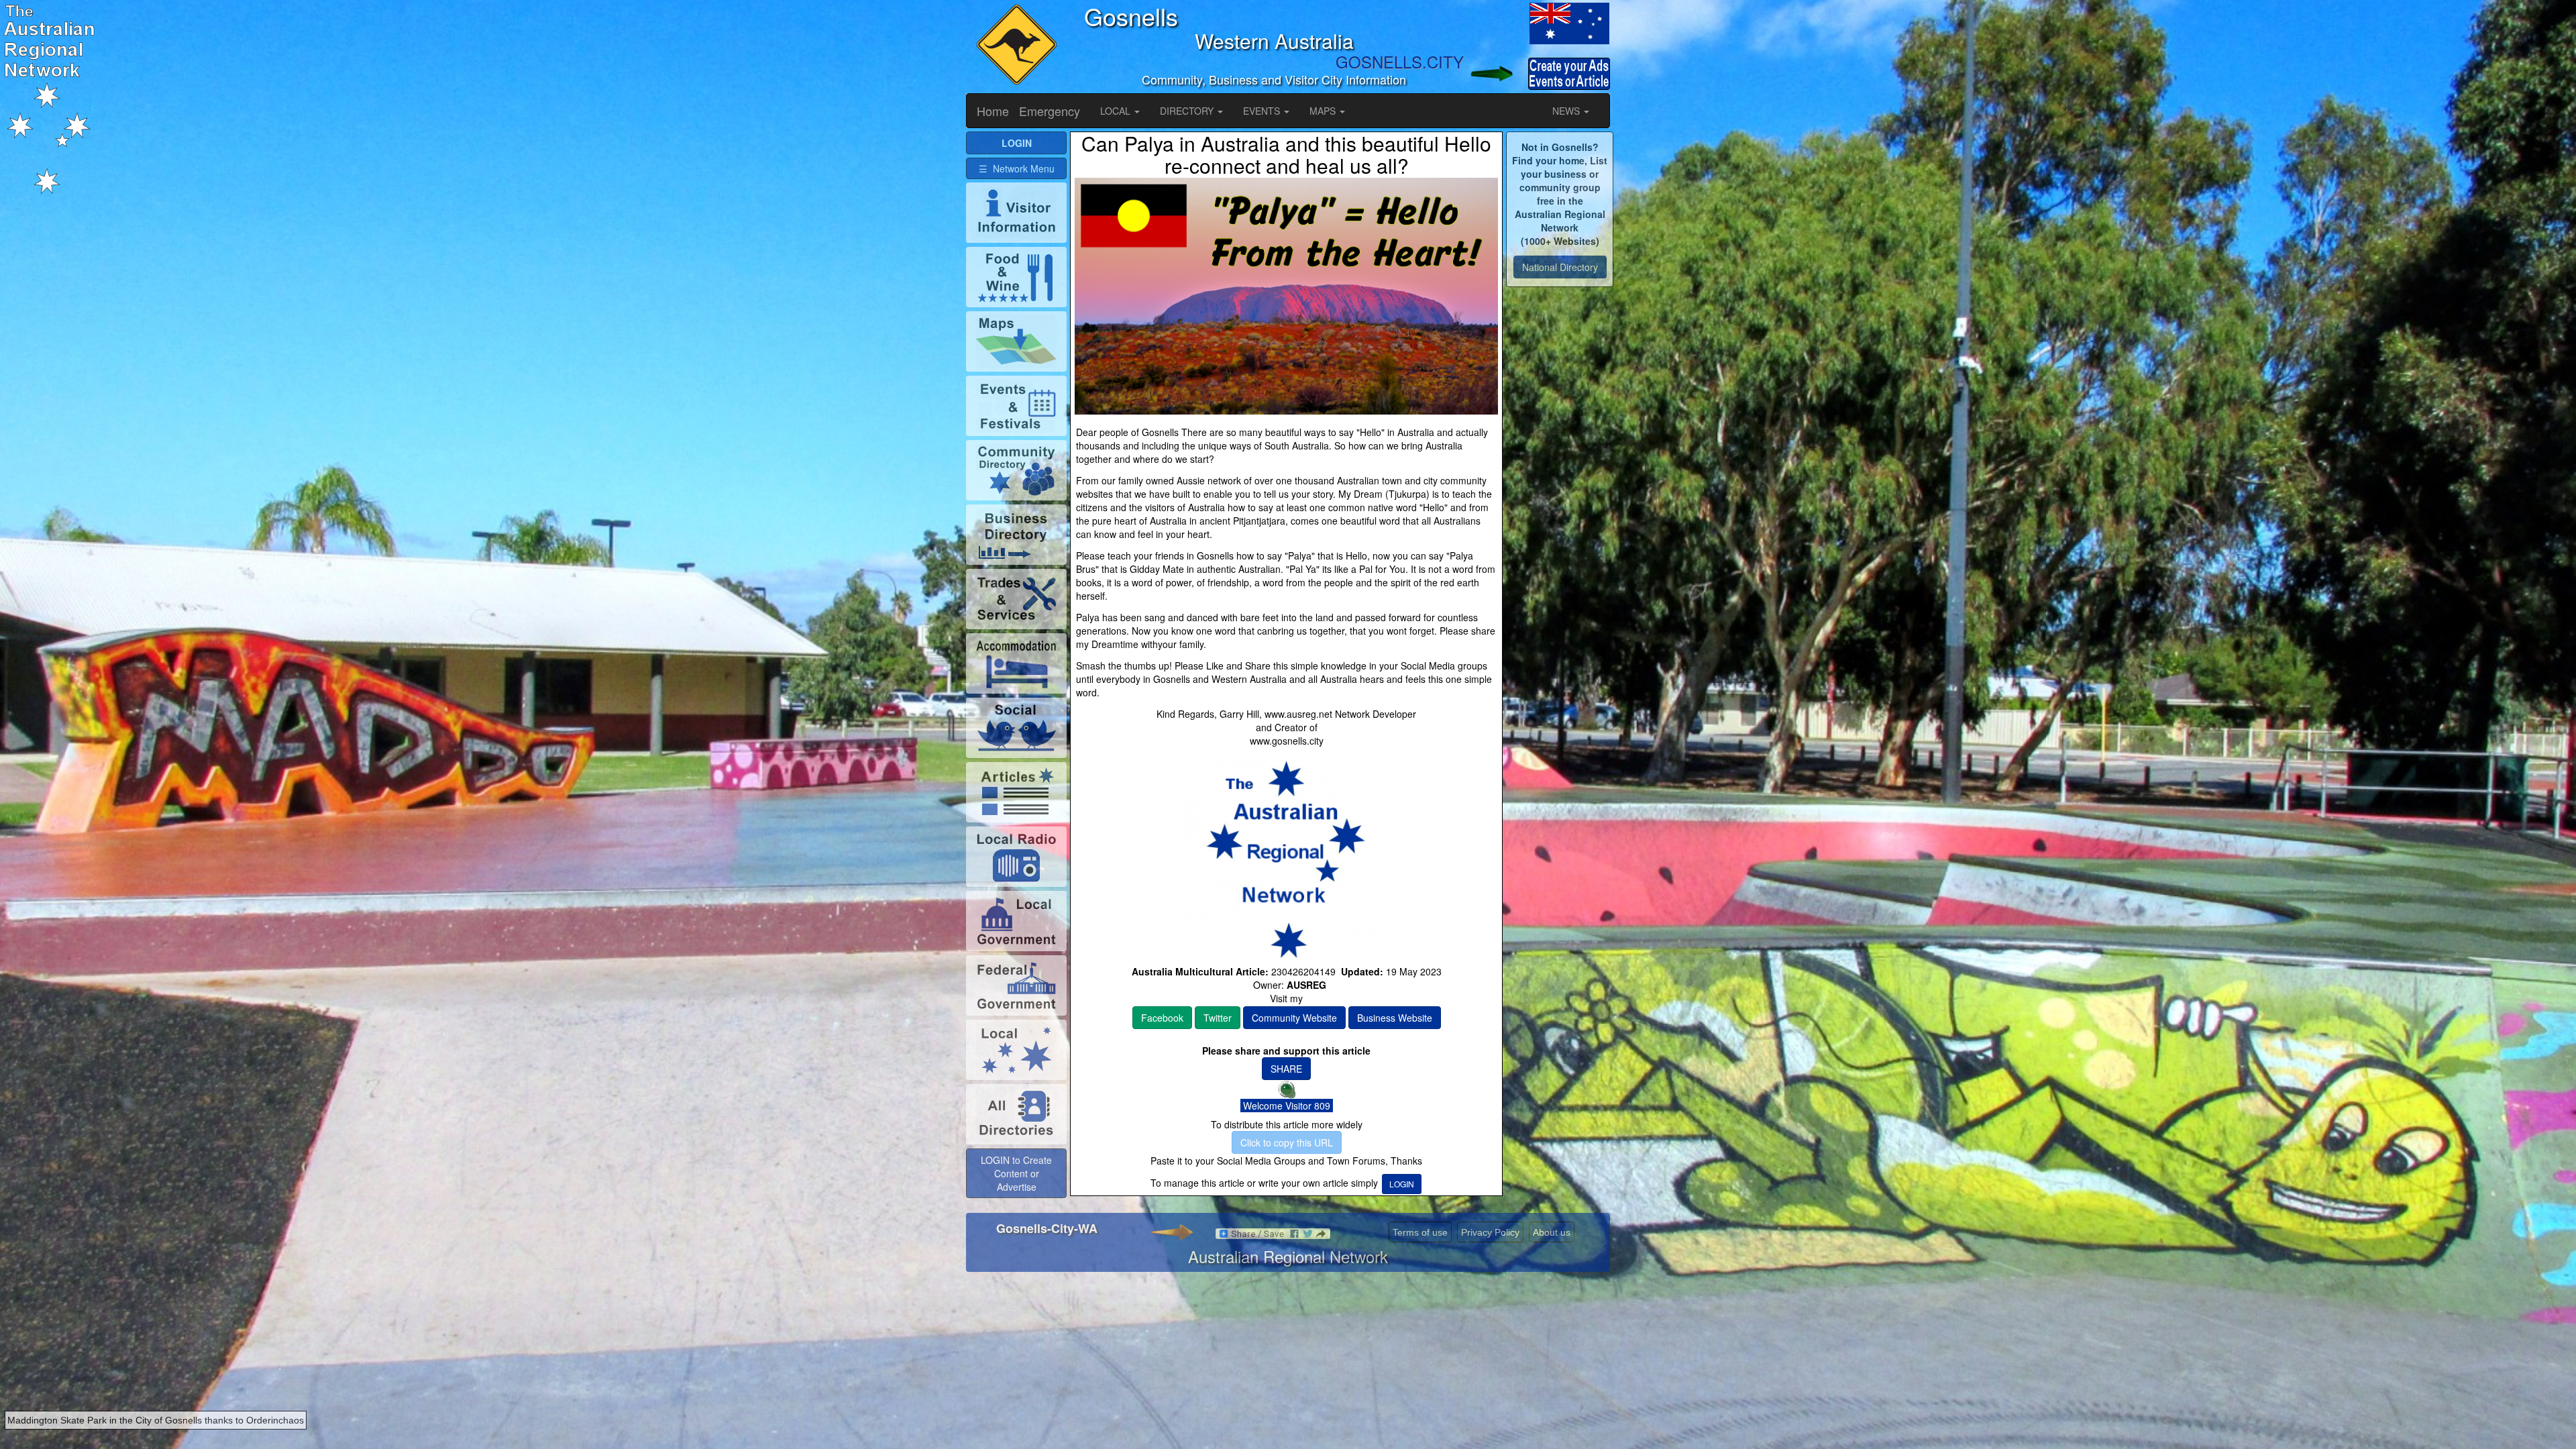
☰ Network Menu (1017, 168)
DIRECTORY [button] (1188, 111)
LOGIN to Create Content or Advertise (1016, 1173)
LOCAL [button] (1117, 111)
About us (1552, 1232)
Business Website (1395, 1018)
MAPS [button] (1324, 111)
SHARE (1286, 1069)
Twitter (1218, 1018)
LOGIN (1402, 1184)
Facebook (1162, 1018)
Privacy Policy (1490, 1232)
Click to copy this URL (1287, 1142)
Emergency (1050, 111)
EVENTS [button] (1263, 111)
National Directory (1560, 267)
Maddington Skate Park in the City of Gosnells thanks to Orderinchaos (156, 1420)
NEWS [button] (1567, 111)
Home (993, 111)
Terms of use (1420, 1232)
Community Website (1294, 1018)
